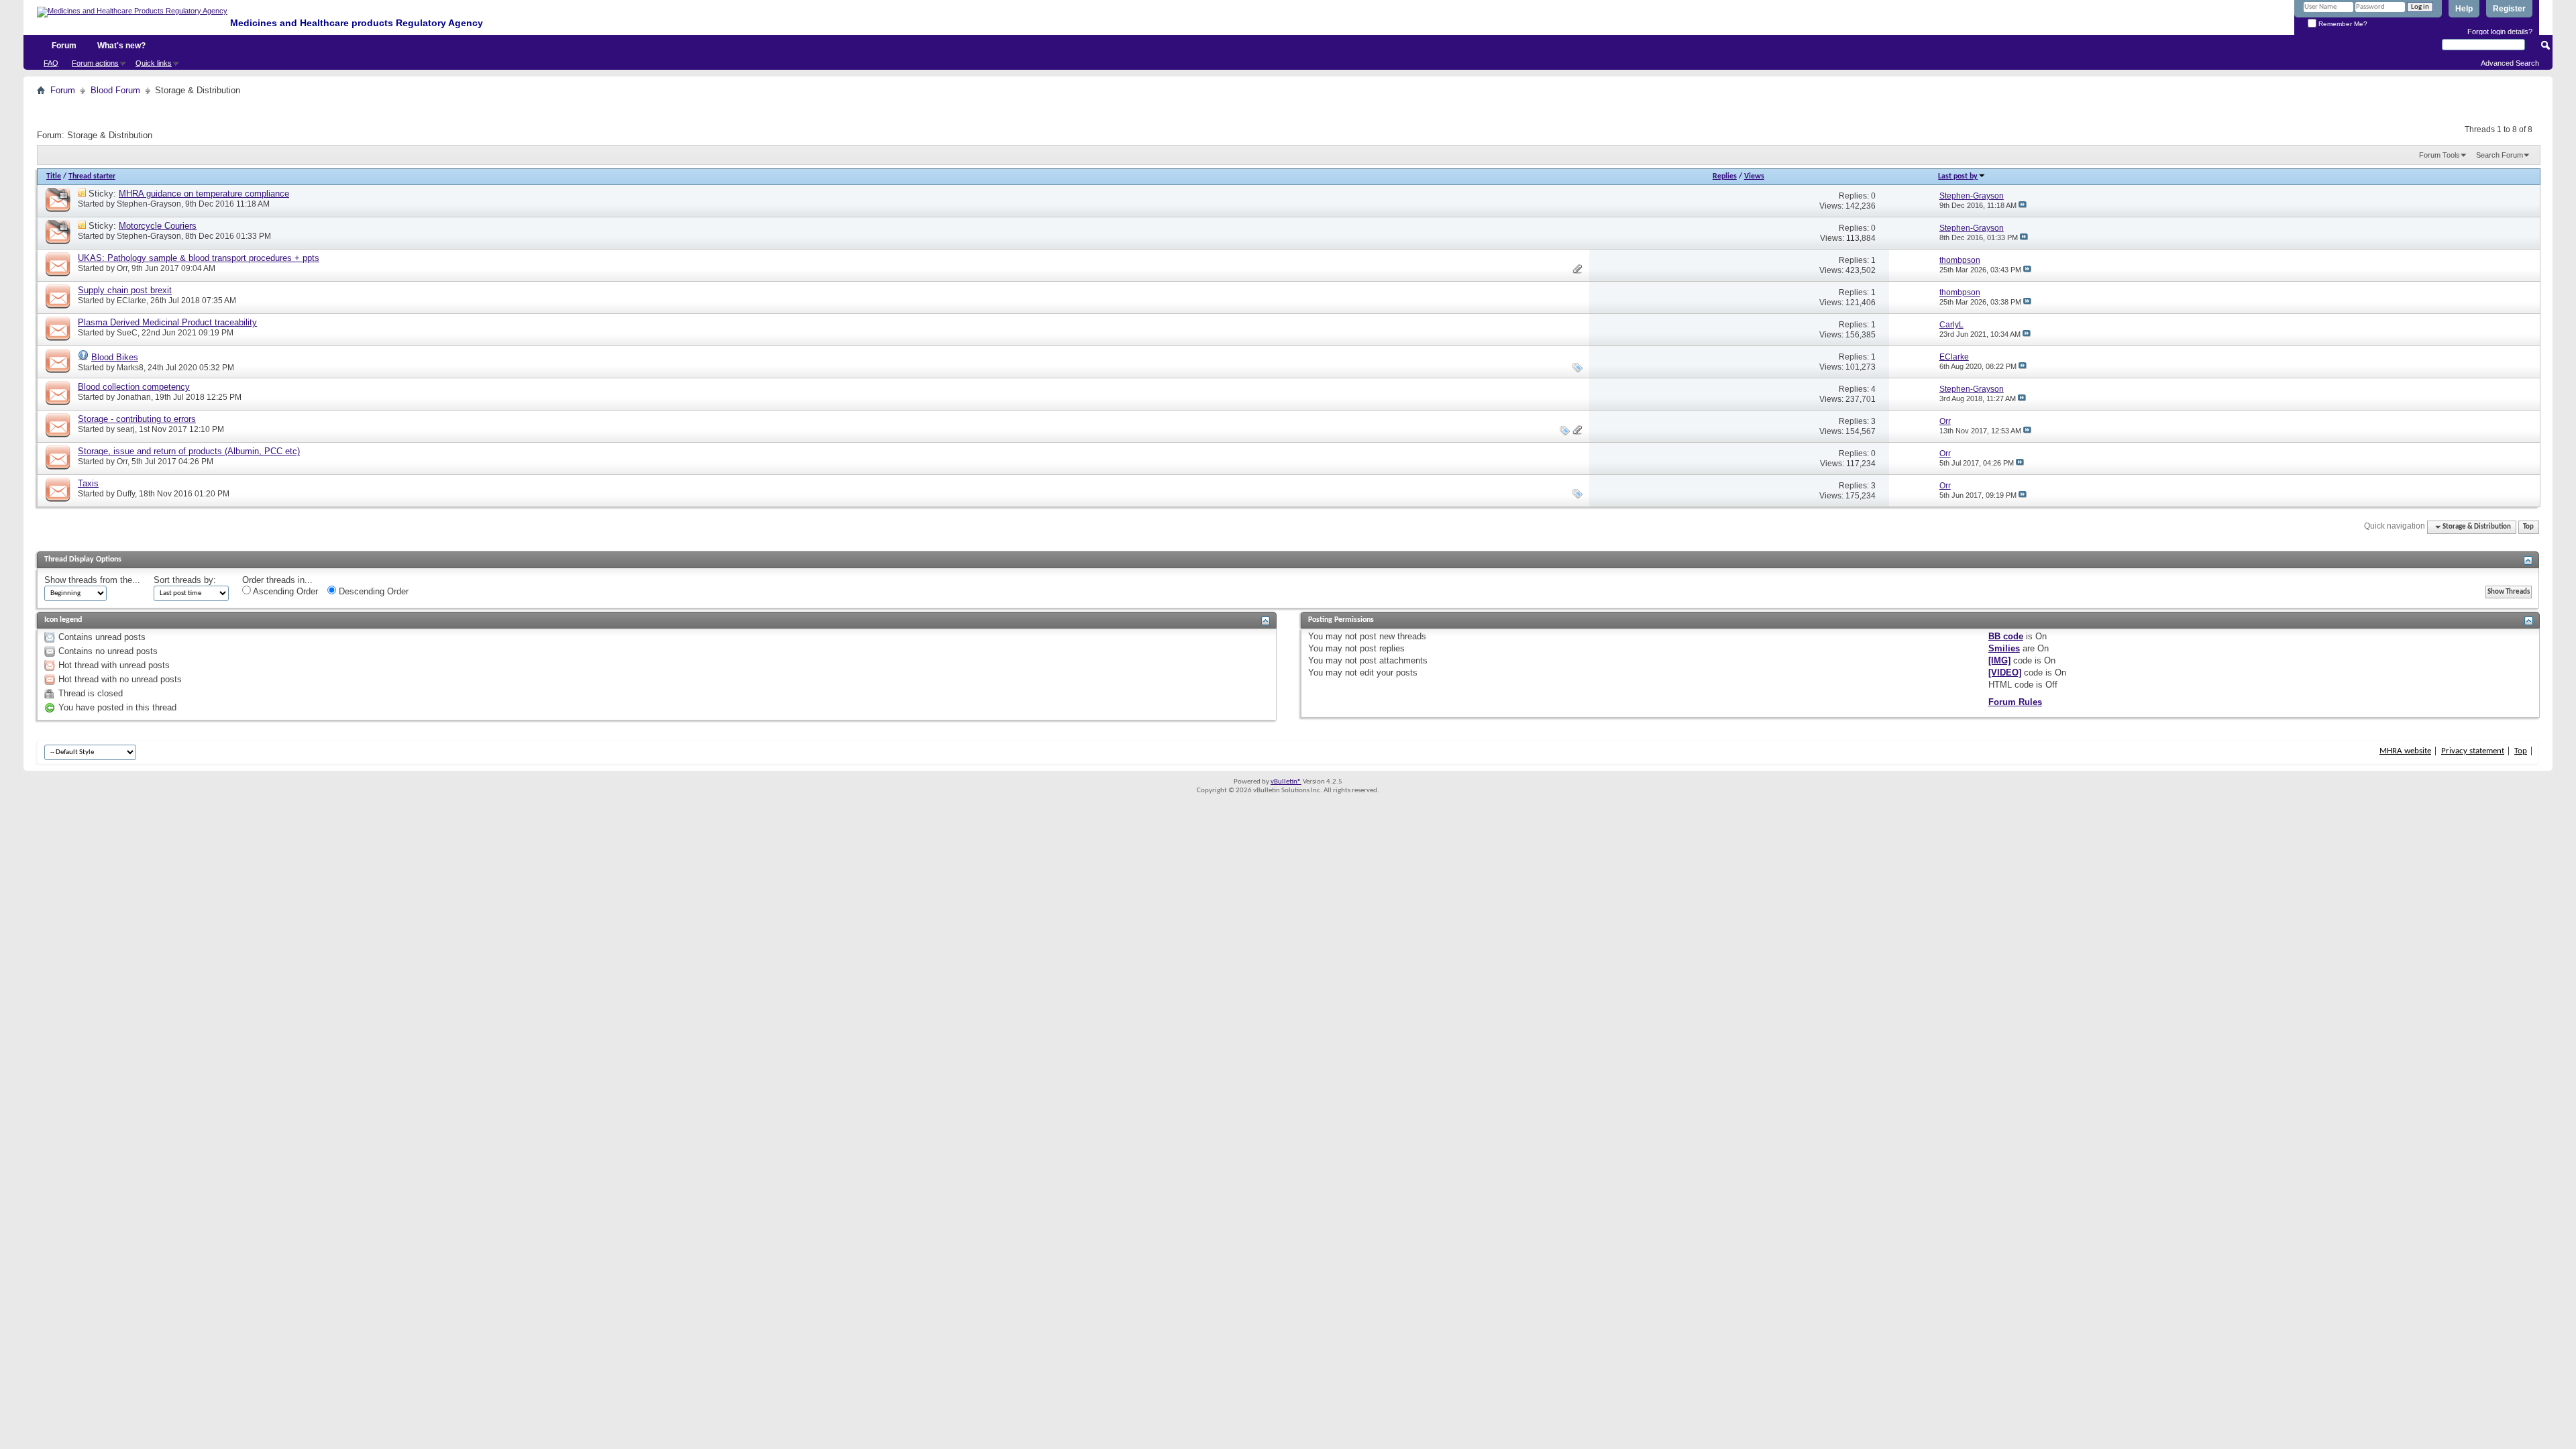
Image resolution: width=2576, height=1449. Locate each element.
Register (2509, 9)
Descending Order (372, 591)
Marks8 (130, 368)
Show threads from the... (92, 580)
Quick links (154, 63)
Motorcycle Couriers (158, 226)
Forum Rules (2015, 702)
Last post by (1958, 176)
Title (54, 176)
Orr (122, 268)
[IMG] (1999, 660)
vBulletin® (1286, 782)
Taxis (88, 483)
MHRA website (2405, 751)
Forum (64, 46)
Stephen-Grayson (149, 204)
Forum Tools (2439, 155)
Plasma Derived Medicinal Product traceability (167, 322)
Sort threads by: (185, 580)
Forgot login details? (2500, 32)
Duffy (126, 494)
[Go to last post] (2023, 205)
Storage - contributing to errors (137, 419)
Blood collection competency (134, 387)
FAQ (51, 63)
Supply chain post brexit (125, 290)
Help (2464, 9)
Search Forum (2500, 155)
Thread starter (92, 176)
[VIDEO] (2005, 673)
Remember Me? (2342, 24)
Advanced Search (2510, 63)
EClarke (131, 301)
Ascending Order (284, 591)
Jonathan (134, 397)
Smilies (2004, 648)
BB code (2006, 636)
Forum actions (95, 63)
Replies (1725, 176)
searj (126, 429)
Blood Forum (115, 90)
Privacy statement (2473, 751)
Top (2528, 527)
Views (1754, 176)
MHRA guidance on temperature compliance (204, 194)
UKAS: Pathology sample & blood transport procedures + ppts (199, 258)
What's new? (121, 46)
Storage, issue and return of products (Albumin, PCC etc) (189, 451)
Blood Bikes (115, 357)
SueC (127, 333)
